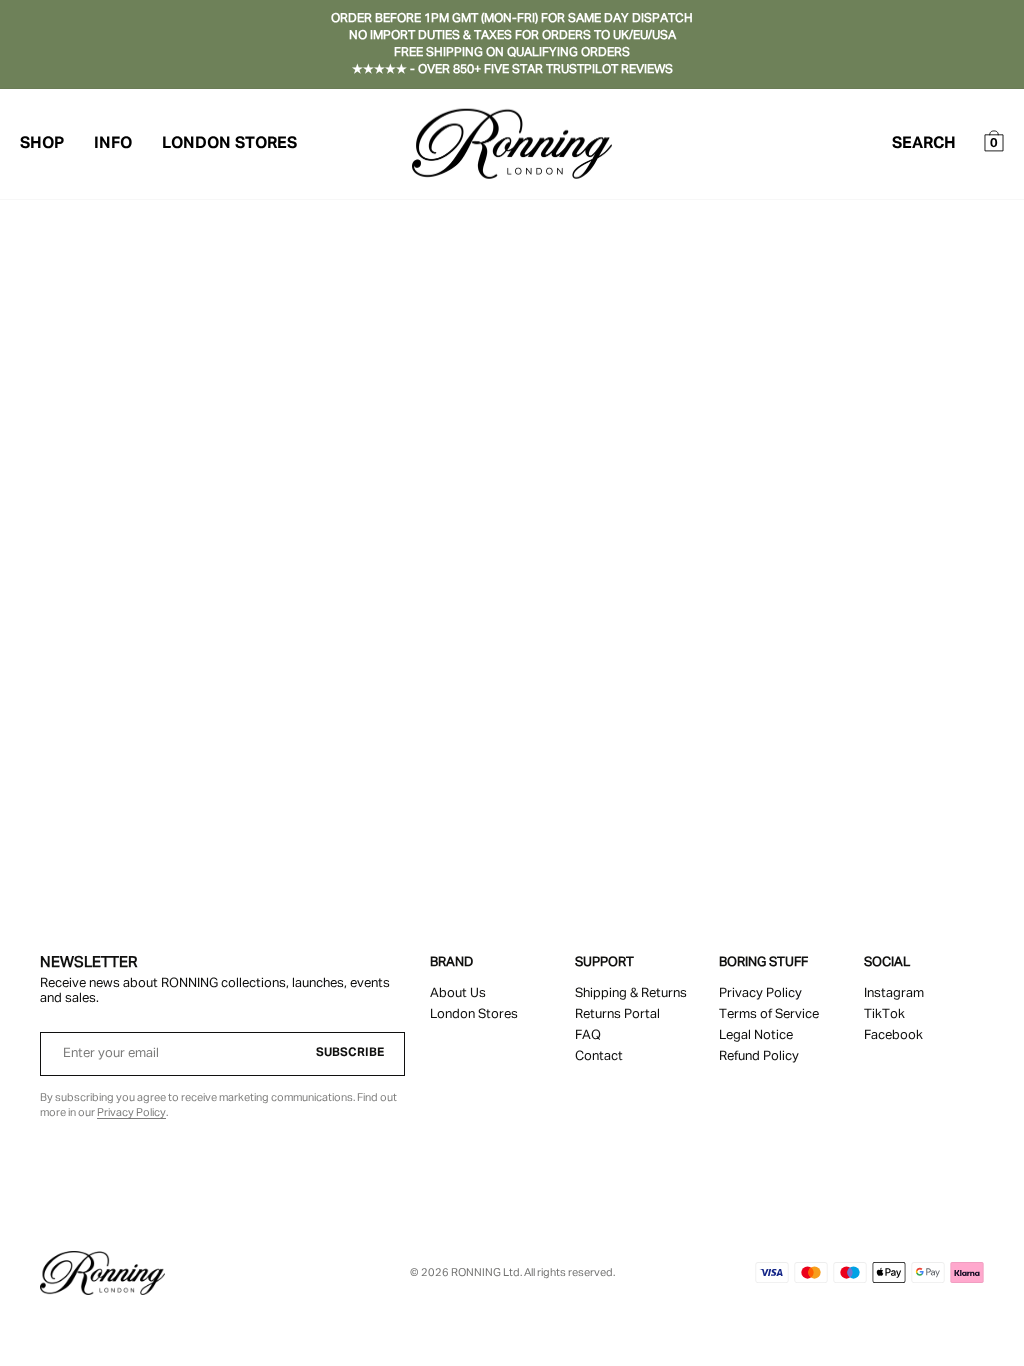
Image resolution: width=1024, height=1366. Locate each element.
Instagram (894, 993)
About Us (458, 993)
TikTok (884, 1014)
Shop (42, 144)
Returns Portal (617, 1014)
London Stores (229, 144)
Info (113, 144)
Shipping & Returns (631, 993)
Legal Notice (756, 1035)
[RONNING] (102, 1273)
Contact (599, 1056)
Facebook (893, 1035)
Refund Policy (759, 1056)
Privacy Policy (131, 1112)
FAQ (588, 1035)
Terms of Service (769, 1014)
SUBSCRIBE (350, 1053)
